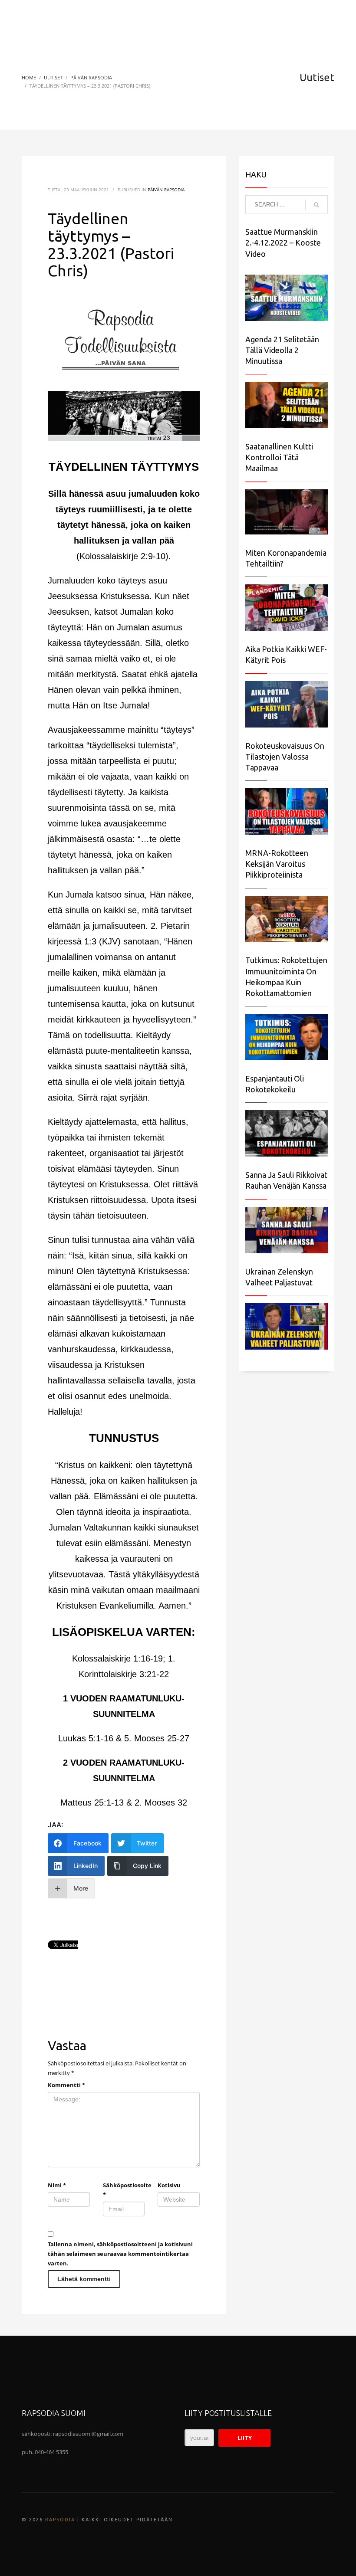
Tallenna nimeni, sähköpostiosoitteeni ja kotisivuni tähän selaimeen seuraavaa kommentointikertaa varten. (120, 2254)
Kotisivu (169, 2185)
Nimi (57, 2185)
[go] (316, 205)
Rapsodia (60, 2520)
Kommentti (66, 2085)
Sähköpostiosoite (124, 2190)
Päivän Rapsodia (166, 190)
